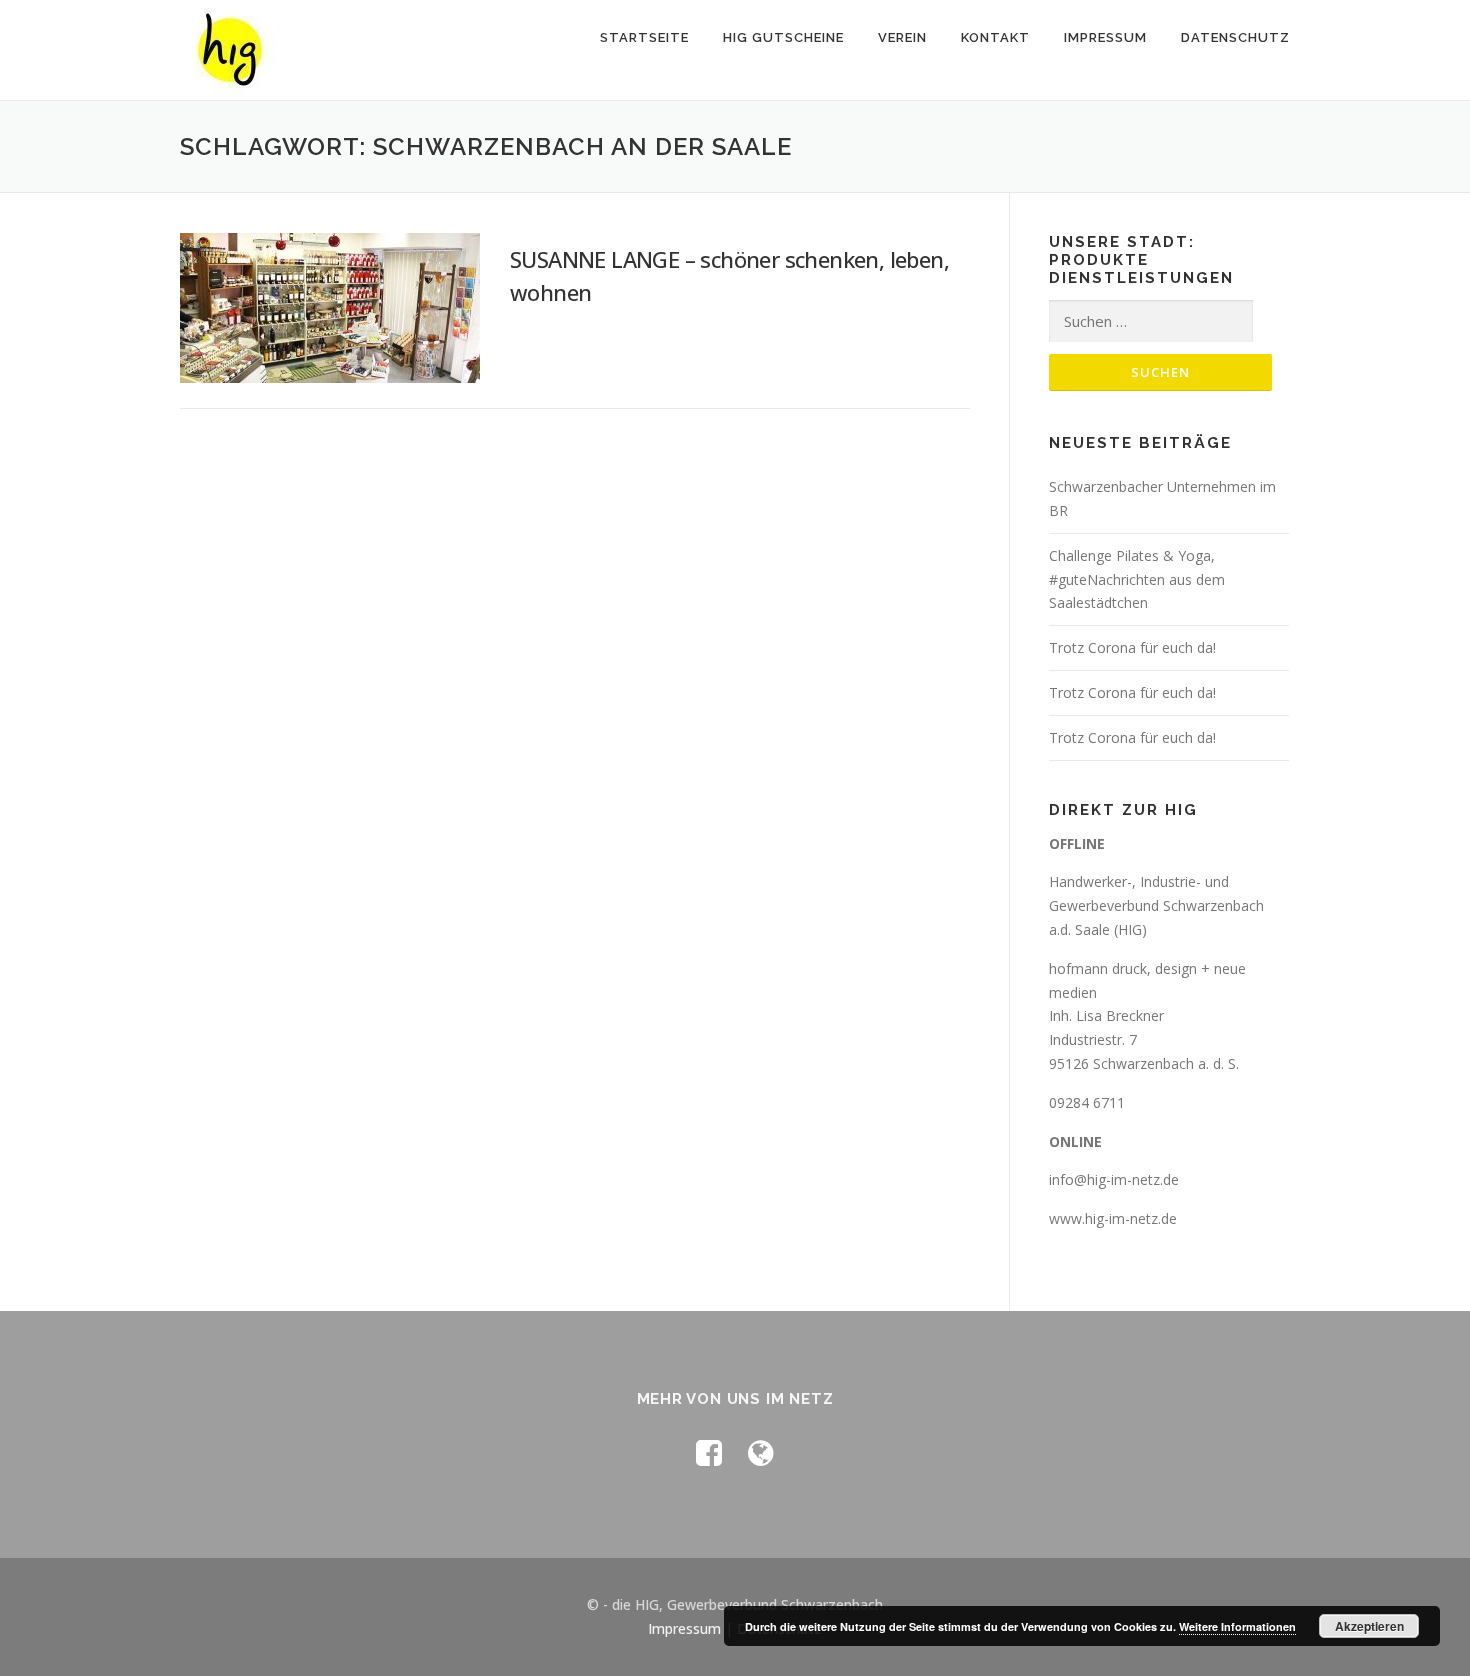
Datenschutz (1235, 37)
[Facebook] (709, 1452)
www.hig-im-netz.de (1113, 1218)
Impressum (1105, 37)
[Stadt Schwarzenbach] (761, 1452)
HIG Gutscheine (783, 37)
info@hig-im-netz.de (1114, 1179)
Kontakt (995, 37)
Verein (902, 37)
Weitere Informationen (1237, 1626)
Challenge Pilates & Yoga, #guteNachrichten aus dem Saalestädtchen (1137, 579)
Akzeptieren (1369, 1626)
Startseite (644, 37)
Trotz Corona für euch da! (1132, 647)
